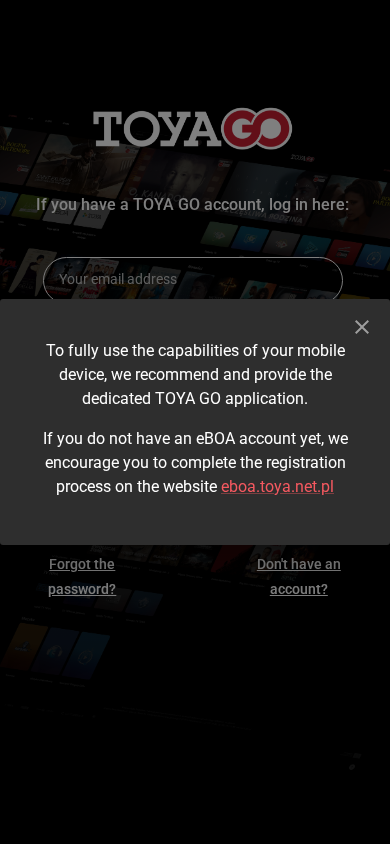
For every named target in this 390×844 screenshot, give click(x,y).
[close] (362, 327)
